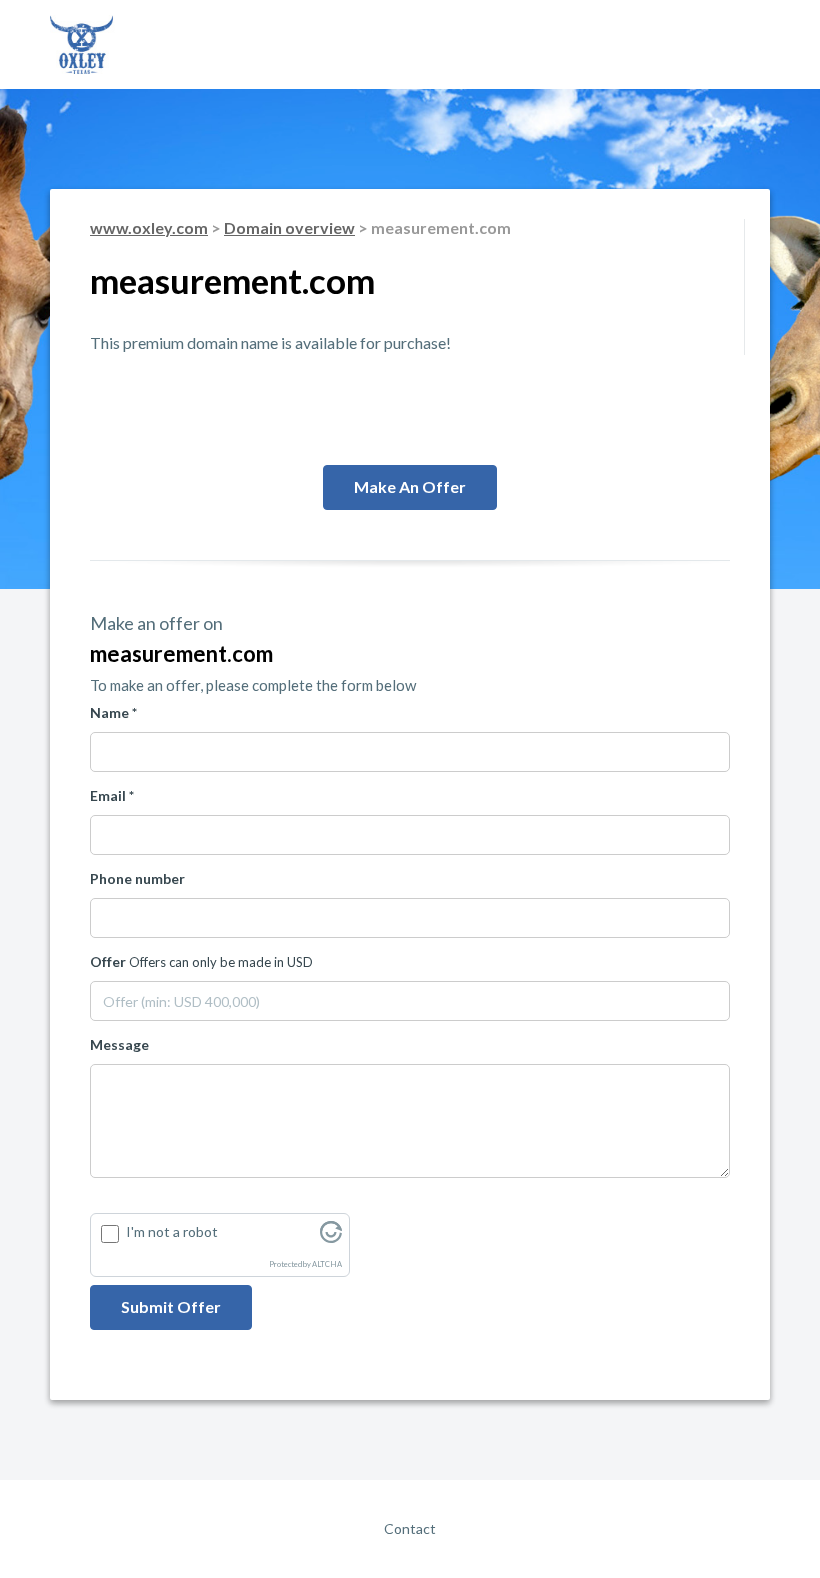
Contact (410, 1528)
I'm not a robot (172, 1231)
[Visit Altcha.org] (331, 1237)
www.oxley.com (149, 227)
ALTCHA (327, 1264)
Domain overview (289, 227)
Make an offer (410, 486)
